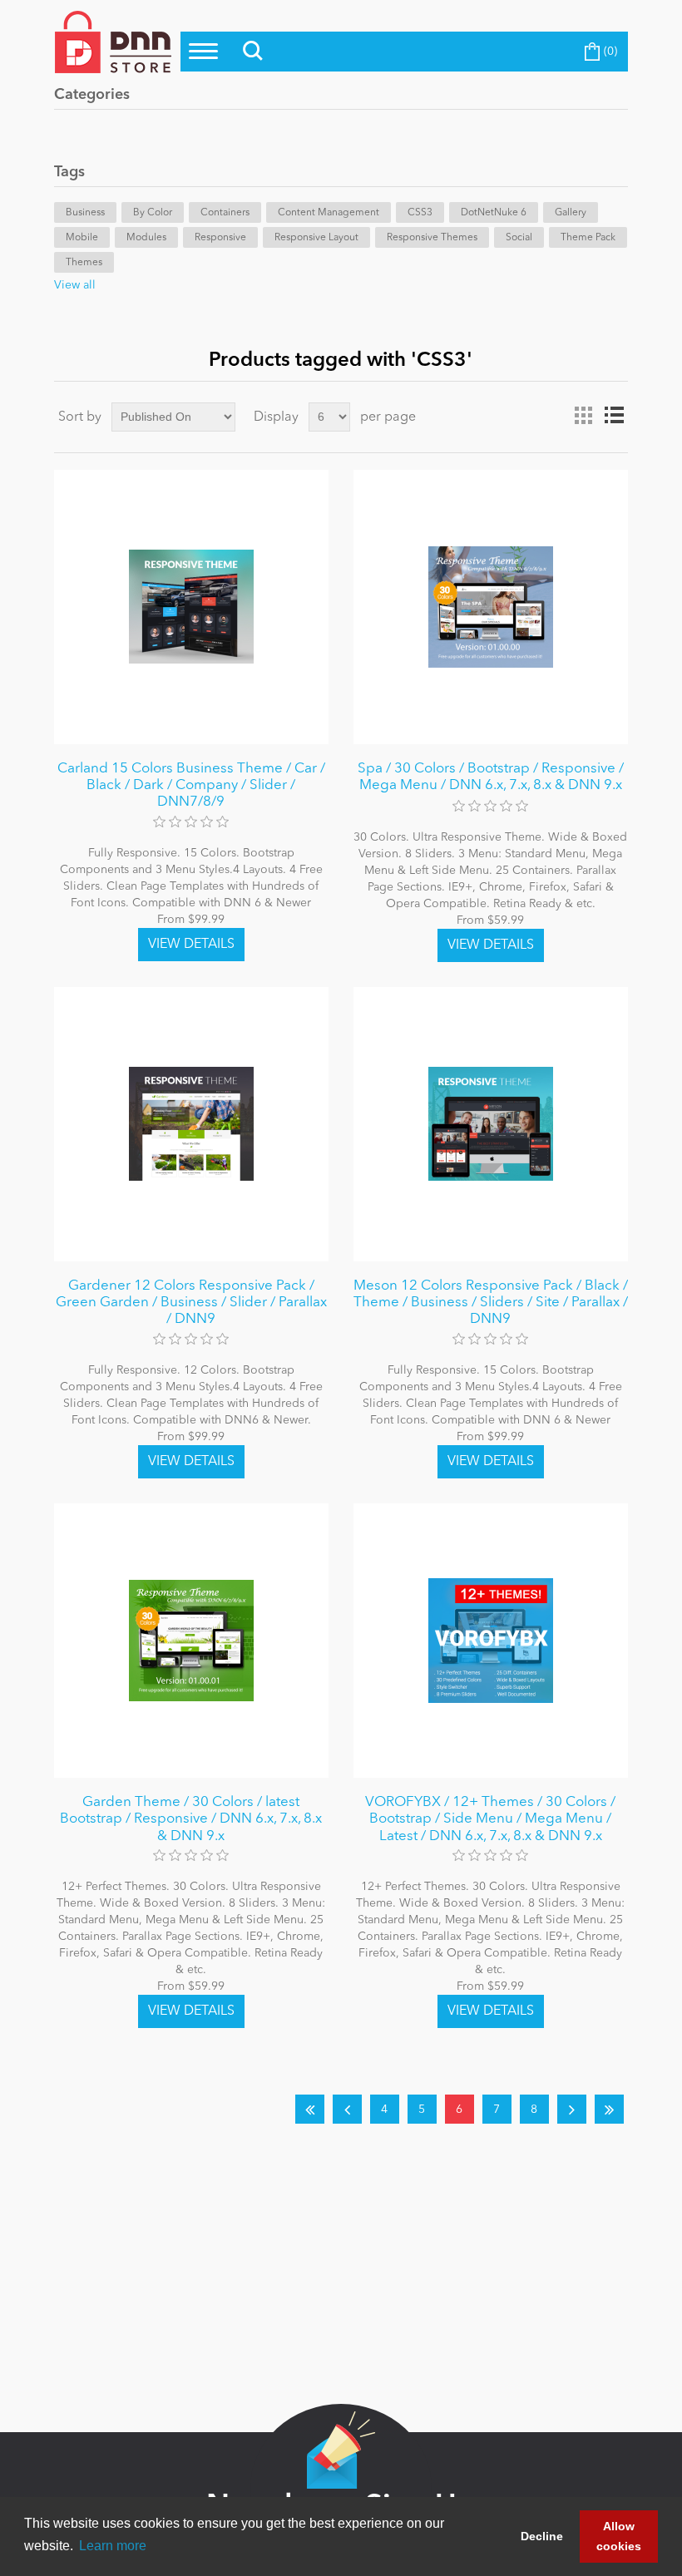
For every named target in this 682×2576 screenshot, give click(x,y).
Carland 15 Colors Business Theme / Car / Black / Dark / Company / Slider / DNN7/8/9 (191, 786)
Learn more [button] (113, 2546)
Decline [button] (542, 2536)
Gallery (571, 213)
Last (609, 2109)
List (614, 416)
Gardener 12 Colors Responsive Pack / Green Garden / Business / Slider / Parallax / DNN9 (191, 1303)
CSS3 (420, 213)
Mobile (82, 238)
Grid (584, 416)
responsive (220, 238)
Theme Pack (588, 238)
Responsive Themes (432, 238)
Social (519, 238)
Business (85, 213)
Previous (347, 2109)
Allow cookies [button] (619, 2536)
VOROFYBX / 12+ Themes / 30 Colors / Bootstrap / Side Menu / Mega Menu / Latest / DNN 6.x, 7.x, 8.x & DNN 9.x (490, 1819)
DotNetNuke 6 (494, 213)
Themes (84, 263)
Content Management (329, 213)
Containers (225, 213)
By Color (153, 213)
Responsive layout (316, 238)
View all (75, 285)
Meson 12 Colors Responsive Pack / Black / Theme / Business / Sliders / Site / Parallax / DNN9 (491, 1303)
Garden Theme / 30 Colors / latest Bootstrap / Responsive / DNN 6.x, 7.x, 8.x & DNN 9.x (191, 1819)
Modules (146, 238)
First (310, 2109)
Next (572, 2109)
